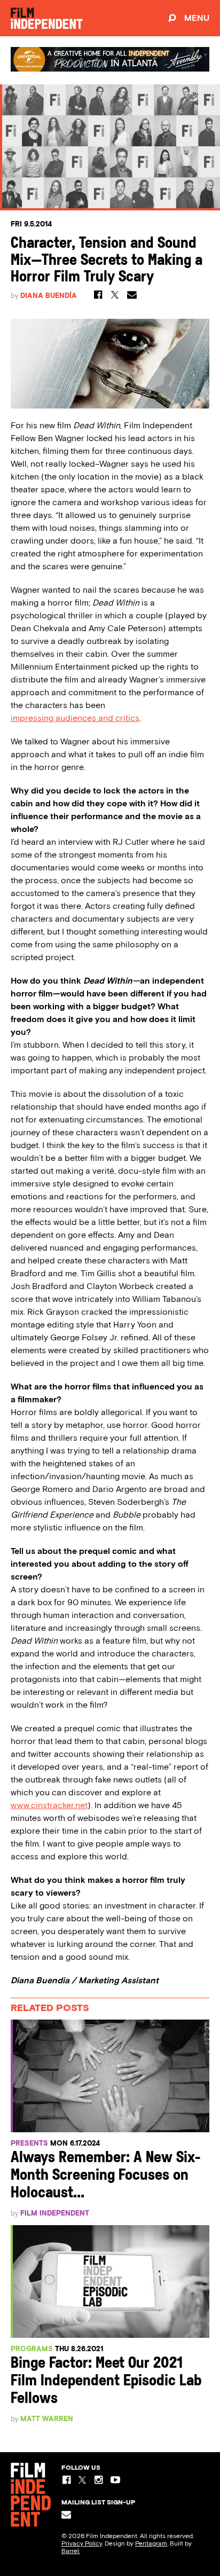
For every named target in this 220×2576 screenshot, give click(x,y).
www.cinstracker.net (49, 1805)
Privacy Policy (82, 2543)
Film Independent (55, 2213)
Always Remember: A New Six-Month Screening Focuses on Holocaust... (106, 2176)
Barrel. (71, 2551)
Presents (29, 2143)
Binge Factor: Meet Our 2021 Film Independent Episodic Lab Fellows (106, 2381)
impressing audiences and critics (75, 718)
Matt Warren (47, 2419)
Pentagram (151, 2543)
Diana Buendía (49, 296)
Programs (32, 2349)
